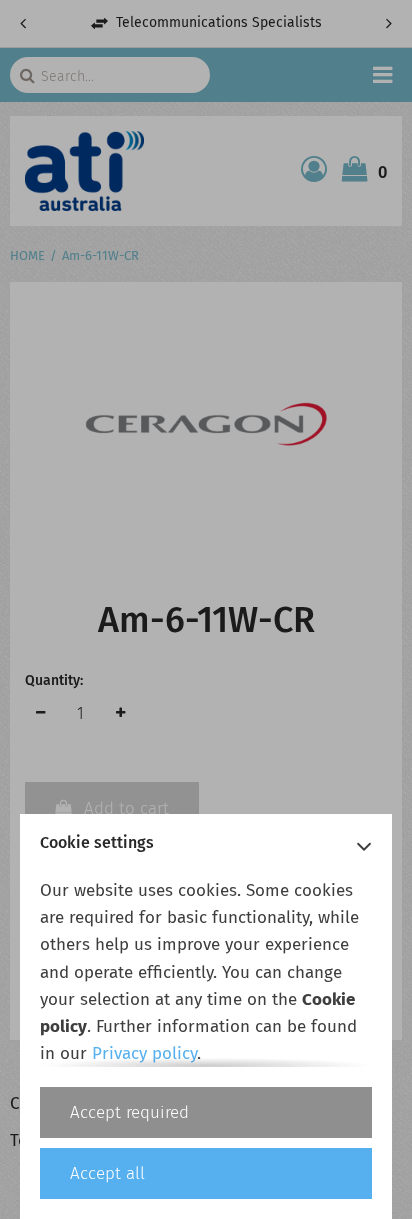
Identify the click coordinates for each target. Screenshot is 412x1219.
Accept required (129, 1112)
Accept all (107, 1173)
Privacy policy (144, 1053)
